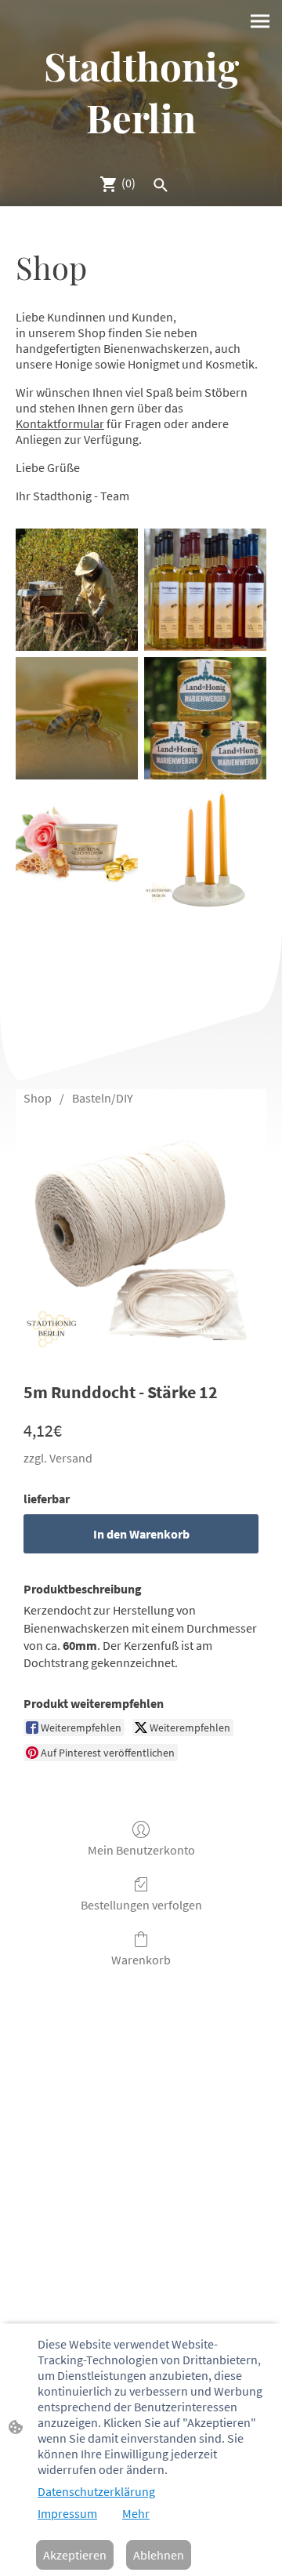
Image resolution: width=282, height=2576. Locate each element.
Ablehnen (159, 2555)
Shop (38, 1098)
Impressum (67, 2513)
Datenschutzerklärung (96, 2491)
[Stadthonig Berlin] (141, 154)
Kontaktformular (60, 423)
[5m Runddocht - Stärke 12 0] (141, 1240)
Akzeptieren (75, 2555)
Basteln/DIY (103, 1098)
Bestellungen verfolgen (141, 1905)
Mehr (136, 2513)
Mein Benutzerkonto (141, 1850)
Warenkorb (141, 1960)
